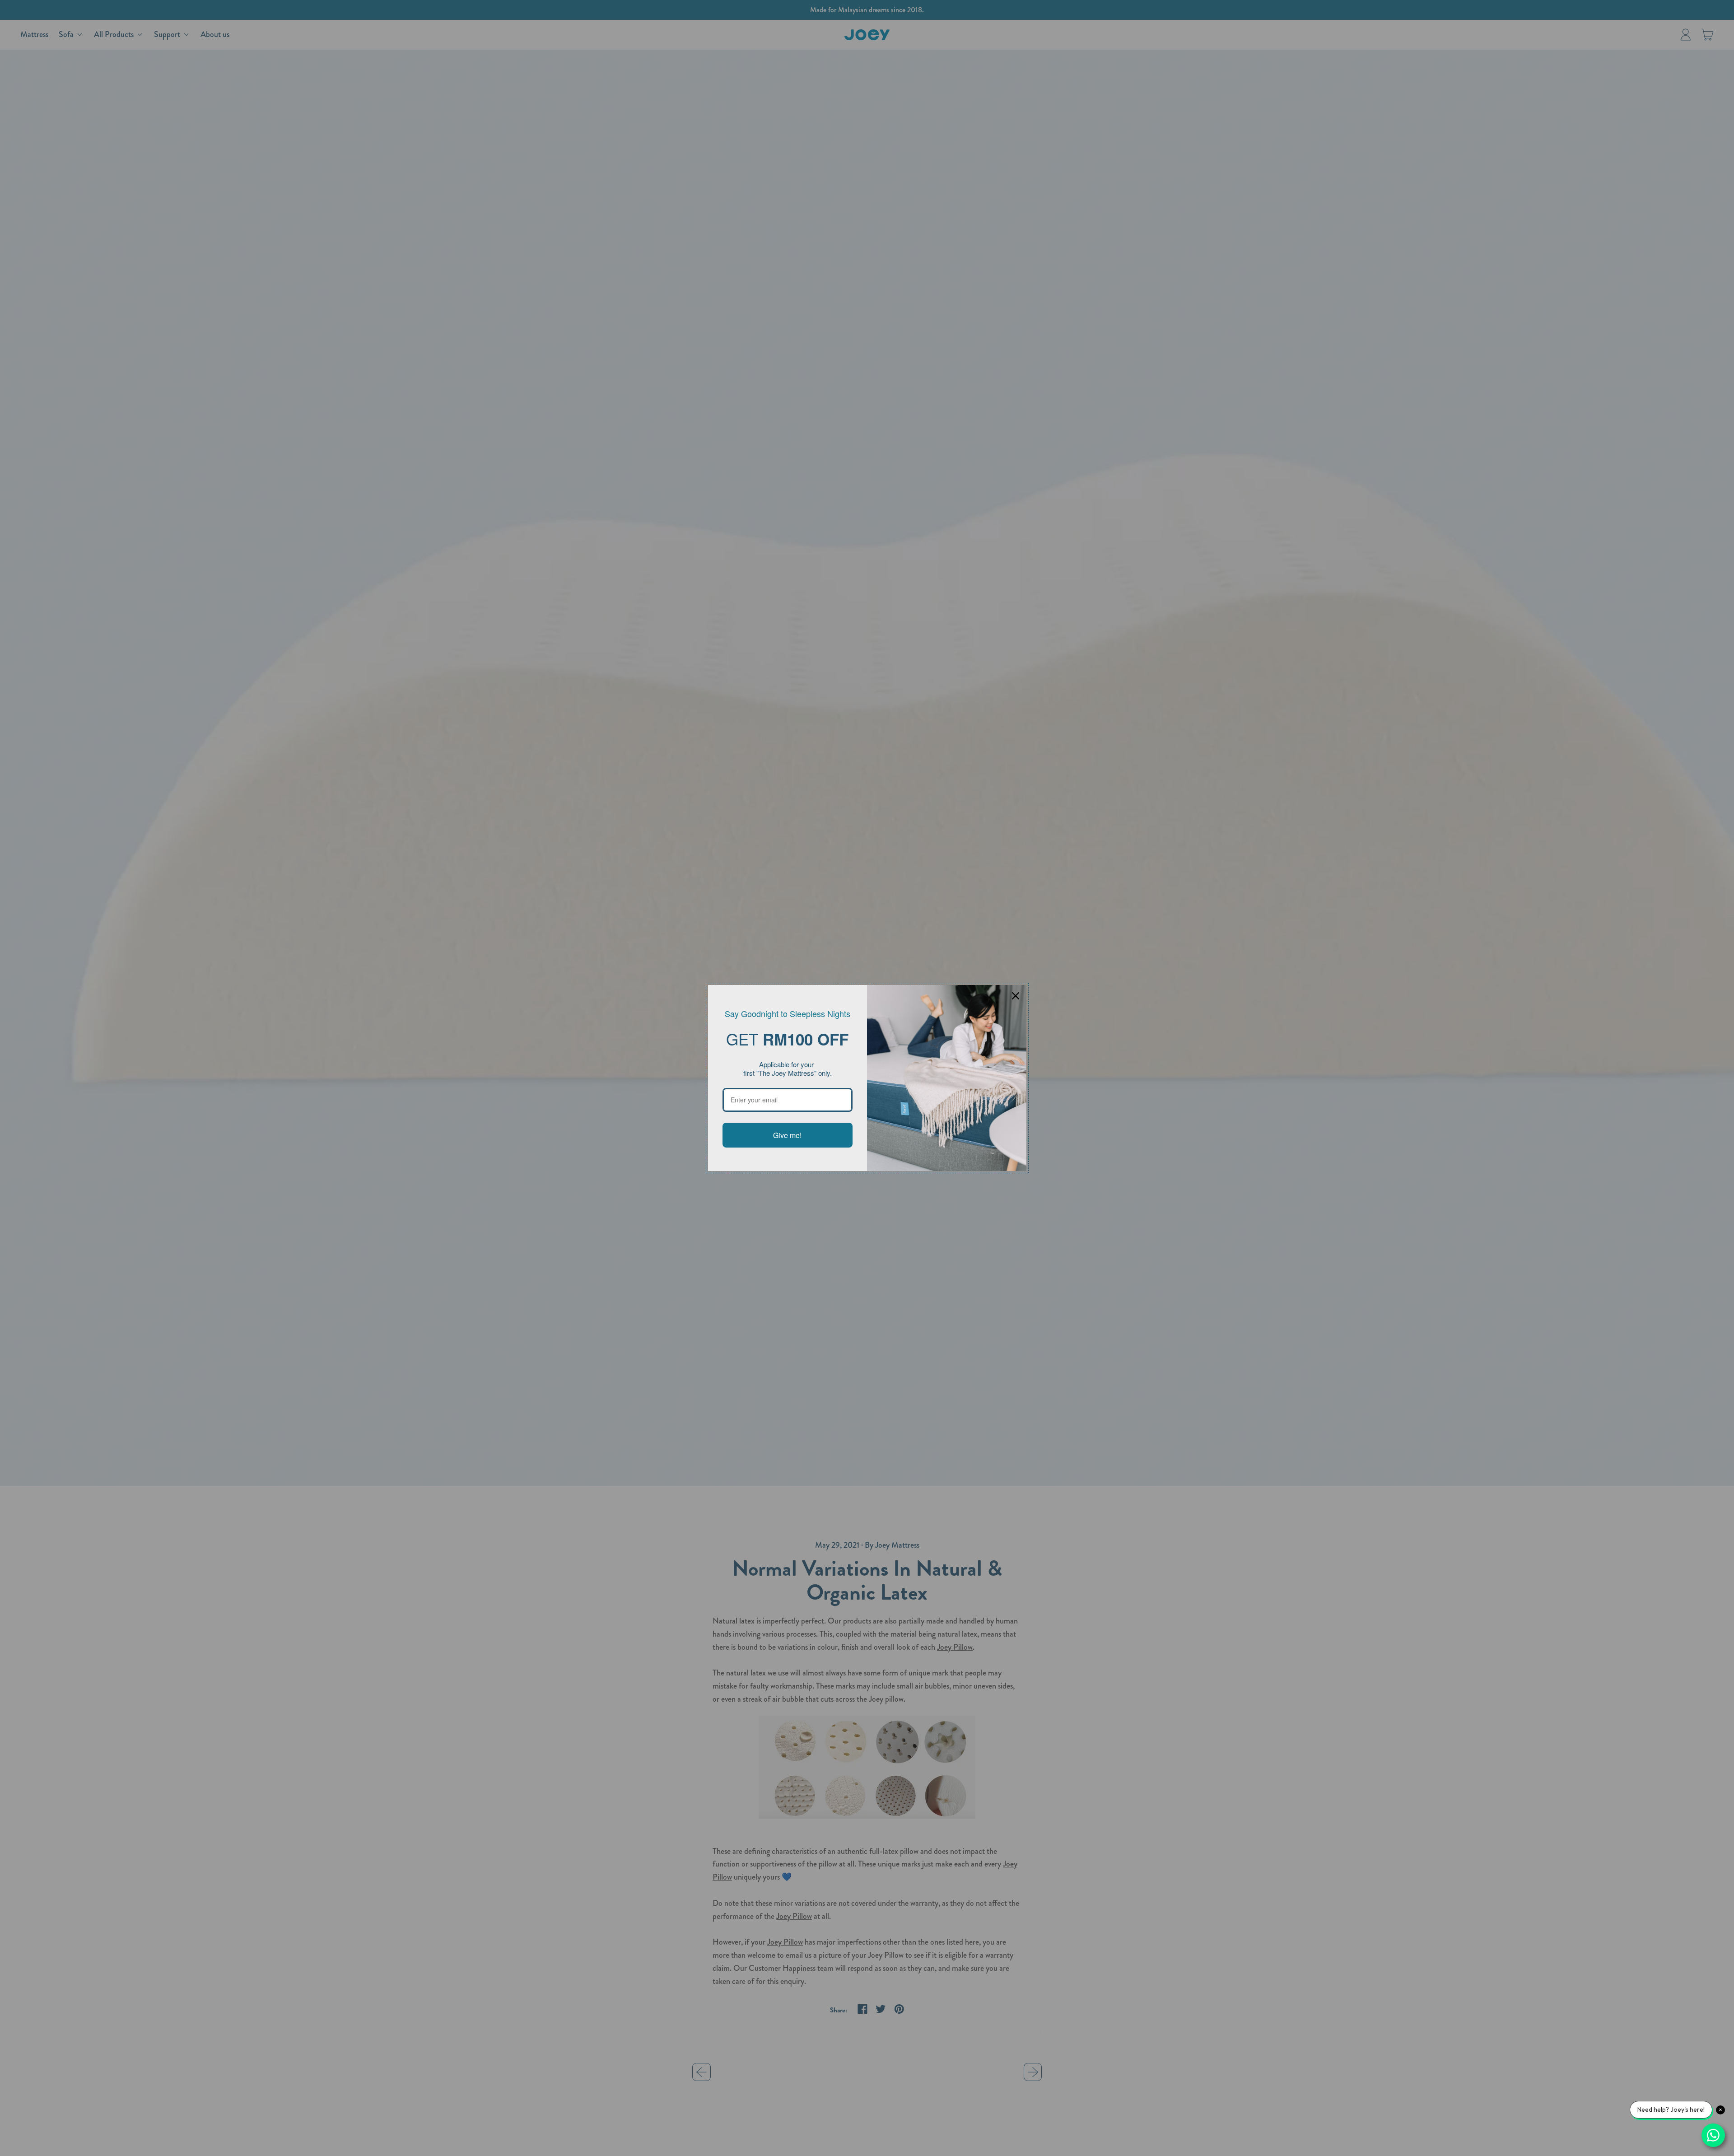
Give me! (787, 1135)
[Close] (1016, 996)
